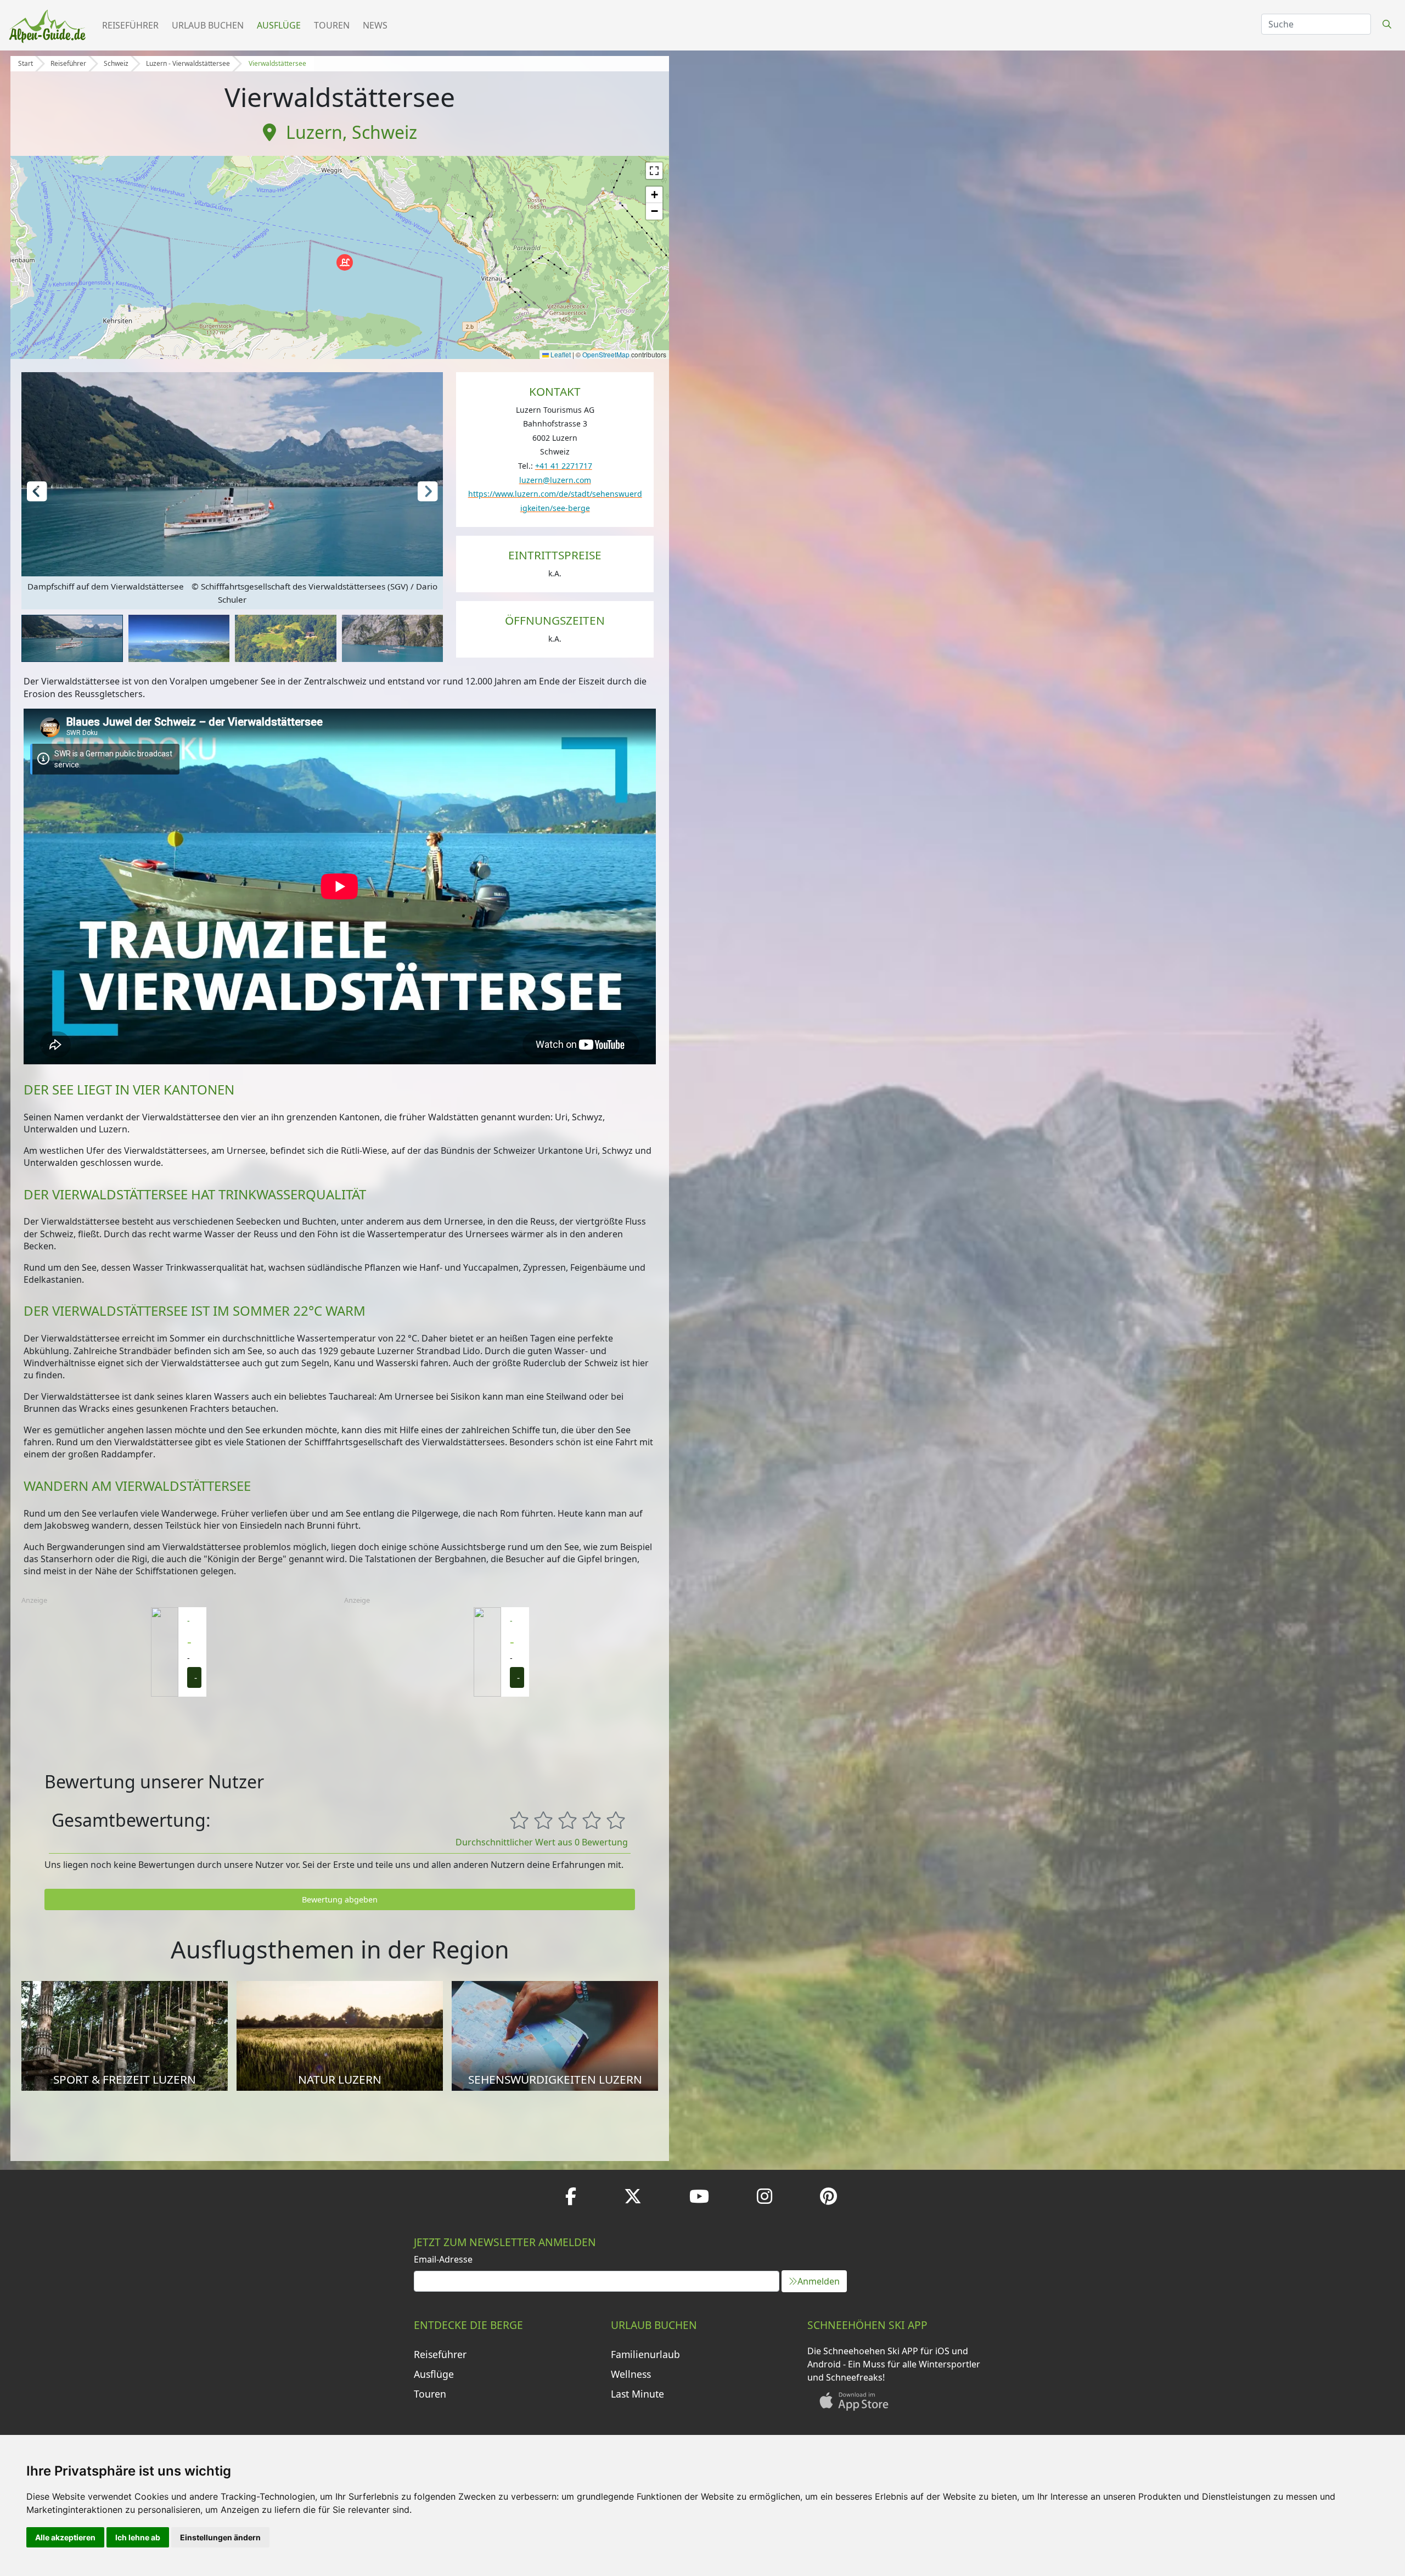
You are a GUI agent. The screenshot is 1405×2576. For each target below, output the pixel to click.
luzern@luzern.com (555, 480)
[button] (345, 262)
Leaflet (560, 354)
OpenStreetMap (606, 354)
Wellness (631, 2374)
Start (26, 63)
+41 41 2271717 (564, 466)
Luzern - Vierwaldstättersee (188, 63)
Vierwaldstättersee (277, 63)
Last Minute (637, 2394)
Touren (332, 25)
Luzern (314, 132)
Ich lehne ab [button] (138, 2537)
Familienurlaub (645, 2354)
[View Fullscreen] (654, 171)
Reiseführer (130, 25)
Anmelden (819, 2281)
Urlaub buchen (208, 25)
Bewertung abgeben (340, 1899)
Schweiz (116, 63)
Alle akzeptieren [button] (65, 2537)
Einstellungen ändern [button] (220, 2537)
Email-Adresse (443, 2259)
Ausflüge (279, 25)
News (375, 25)
